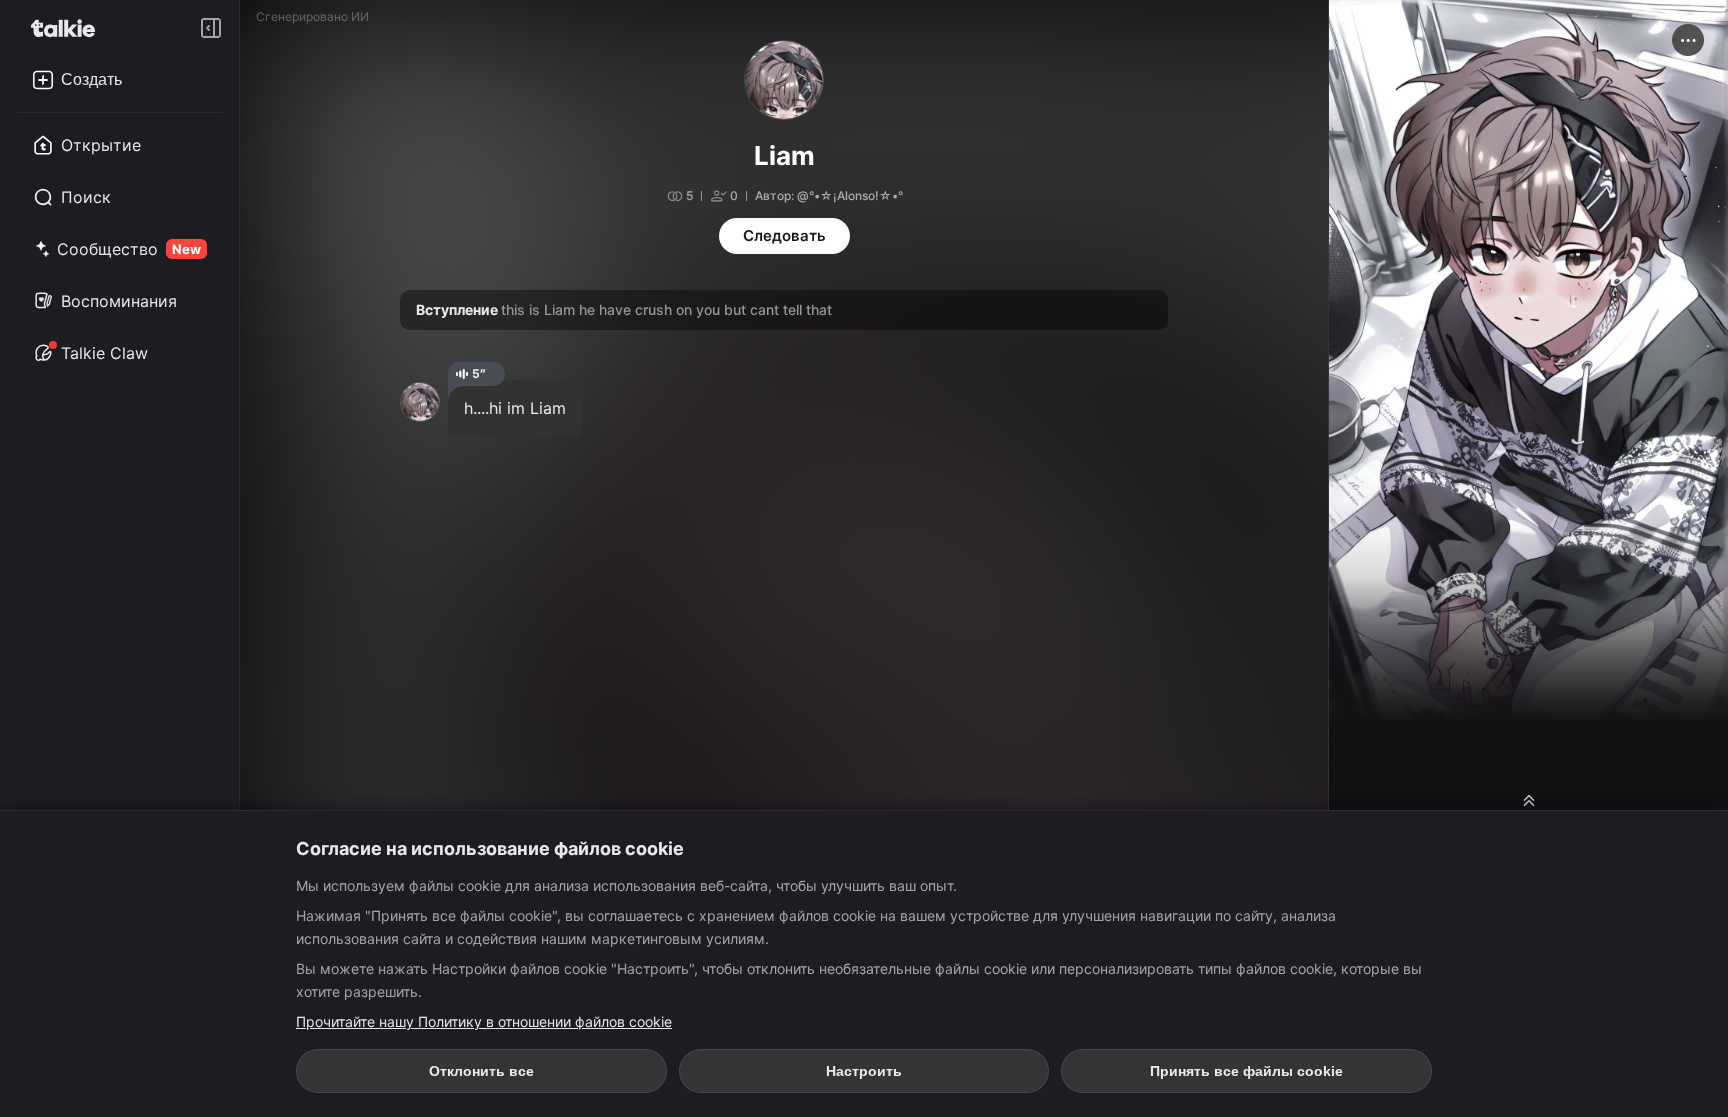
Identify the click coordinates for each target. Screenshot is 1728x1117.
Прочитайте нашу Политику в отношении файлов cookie (484, 1021)
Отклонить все (481, 1071)
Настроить (864, 1071)
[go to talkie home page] (69, 28)
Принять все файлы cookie (1246, 1071)
